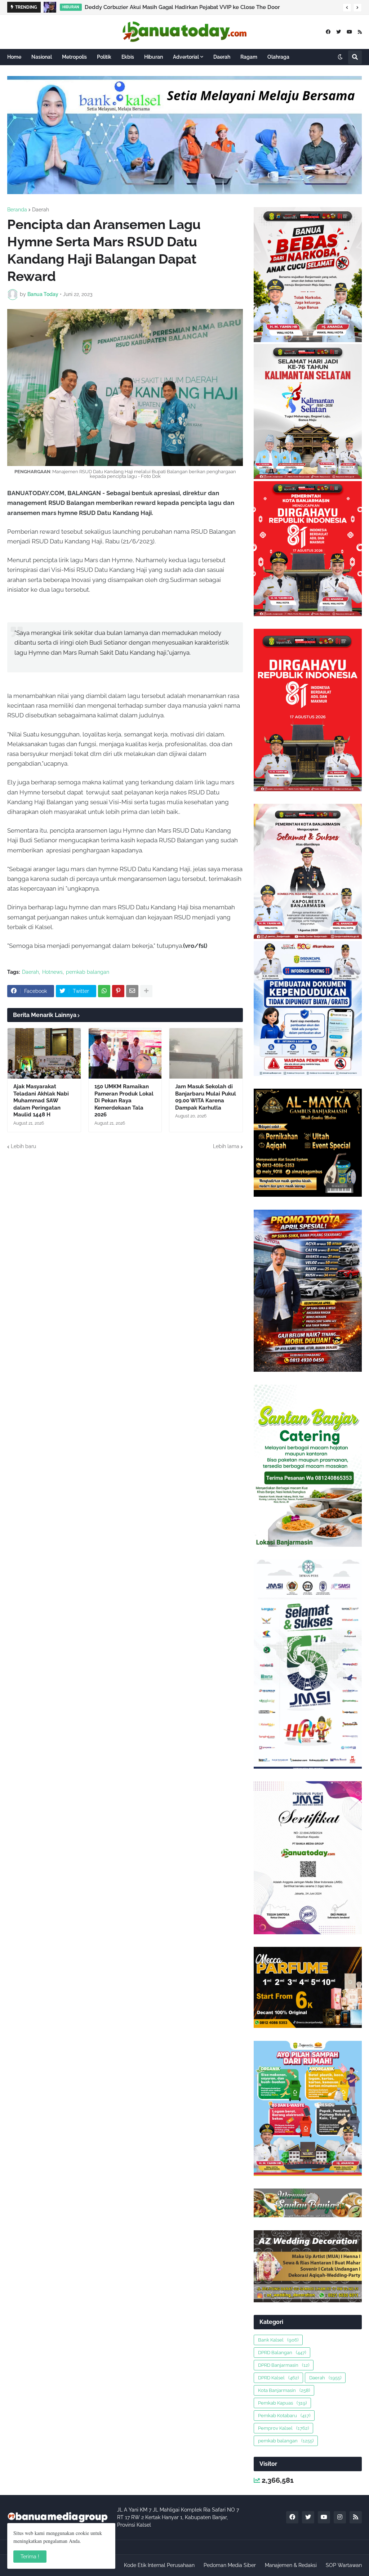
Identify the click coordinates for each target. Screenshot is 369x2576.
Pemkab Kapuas (282, 2403)
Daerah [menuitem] (222, 57)
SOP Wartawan (344, 2565)
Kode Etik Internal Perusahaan (159, 2565)
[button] (347, 8)
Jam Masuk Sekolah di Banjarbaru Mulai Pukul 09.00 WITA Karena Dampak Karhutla (206, 1097)
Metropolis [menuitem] (74, 57)
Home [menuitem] (14, 57)
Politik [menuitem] (104, 57)
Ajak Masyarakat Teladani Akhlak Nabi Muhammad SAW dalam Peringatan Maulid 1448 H (41, 1101)
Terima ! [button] (30, 2557)
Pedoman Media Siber (230, 2565)
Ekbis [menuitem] (128, 57)
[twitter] (339, 32)
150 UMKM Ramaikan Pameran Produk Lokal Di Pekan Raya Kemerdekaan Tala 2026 (124, 1101)
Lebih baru (23, 1146)
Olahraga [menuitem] (278, 57)
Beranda (17, 210)
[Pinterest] (118, 991)
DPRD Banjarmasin (284, 2365)
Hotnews (52, 972)
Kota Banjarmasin (284, 2390)
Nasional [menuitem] (42, 57)
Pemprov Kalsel (283, 2428)
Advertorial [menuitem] (186, 57)
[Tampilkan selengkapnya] (146, 991)
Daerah (41, 210)
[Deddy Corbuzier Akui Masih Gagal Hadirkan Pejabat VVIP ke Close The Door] (50, 7)
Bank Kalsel (278, 2340)
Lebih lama (226, 1146)
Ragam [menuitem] (249, 57)
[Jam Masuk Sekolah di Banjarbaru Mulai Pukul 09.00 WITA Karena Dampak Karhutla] (206, 1053)
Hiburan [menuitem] (154, 57)
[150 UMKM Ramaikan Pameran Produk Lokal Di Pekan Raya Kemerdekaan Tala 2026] (125, 1053)
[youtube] (349, 32)
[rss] (360, 32)
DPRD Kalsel (278, 2378)
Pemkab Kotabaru (284, 2416)
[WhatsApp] (104, 991)
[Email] (132, 991)
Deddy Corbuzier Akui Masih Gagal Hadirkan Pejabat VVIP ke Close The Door (182, 7)
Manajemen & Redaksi (291, 2565)
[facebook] (328, 32)
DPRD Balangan (282, 2353)
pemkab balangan (88, 972)
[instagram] (340, 2517)
